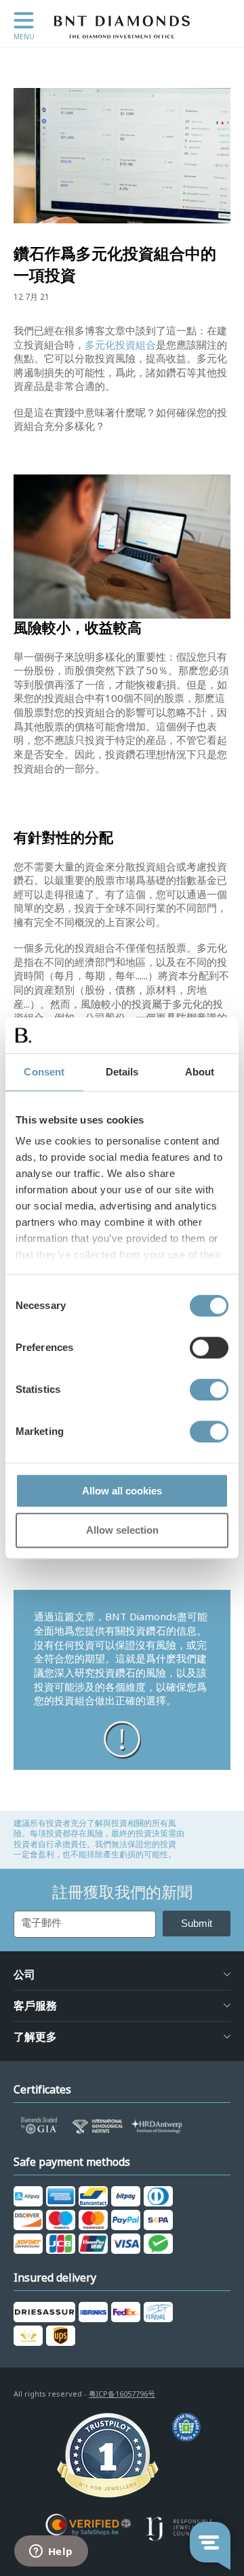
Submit (197, 1923)
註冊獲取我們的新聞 (122, 1892)
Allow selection (122, 1531)
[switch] (209, 1348)
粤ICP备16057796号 (122, 2394)
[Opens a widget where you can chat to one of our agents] (51, 2552)
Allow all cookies (122, 1491)
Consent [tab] (44, 1072)
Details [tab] (122, 1072)
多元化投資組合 (120, 345)
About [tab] (200, 1072)
